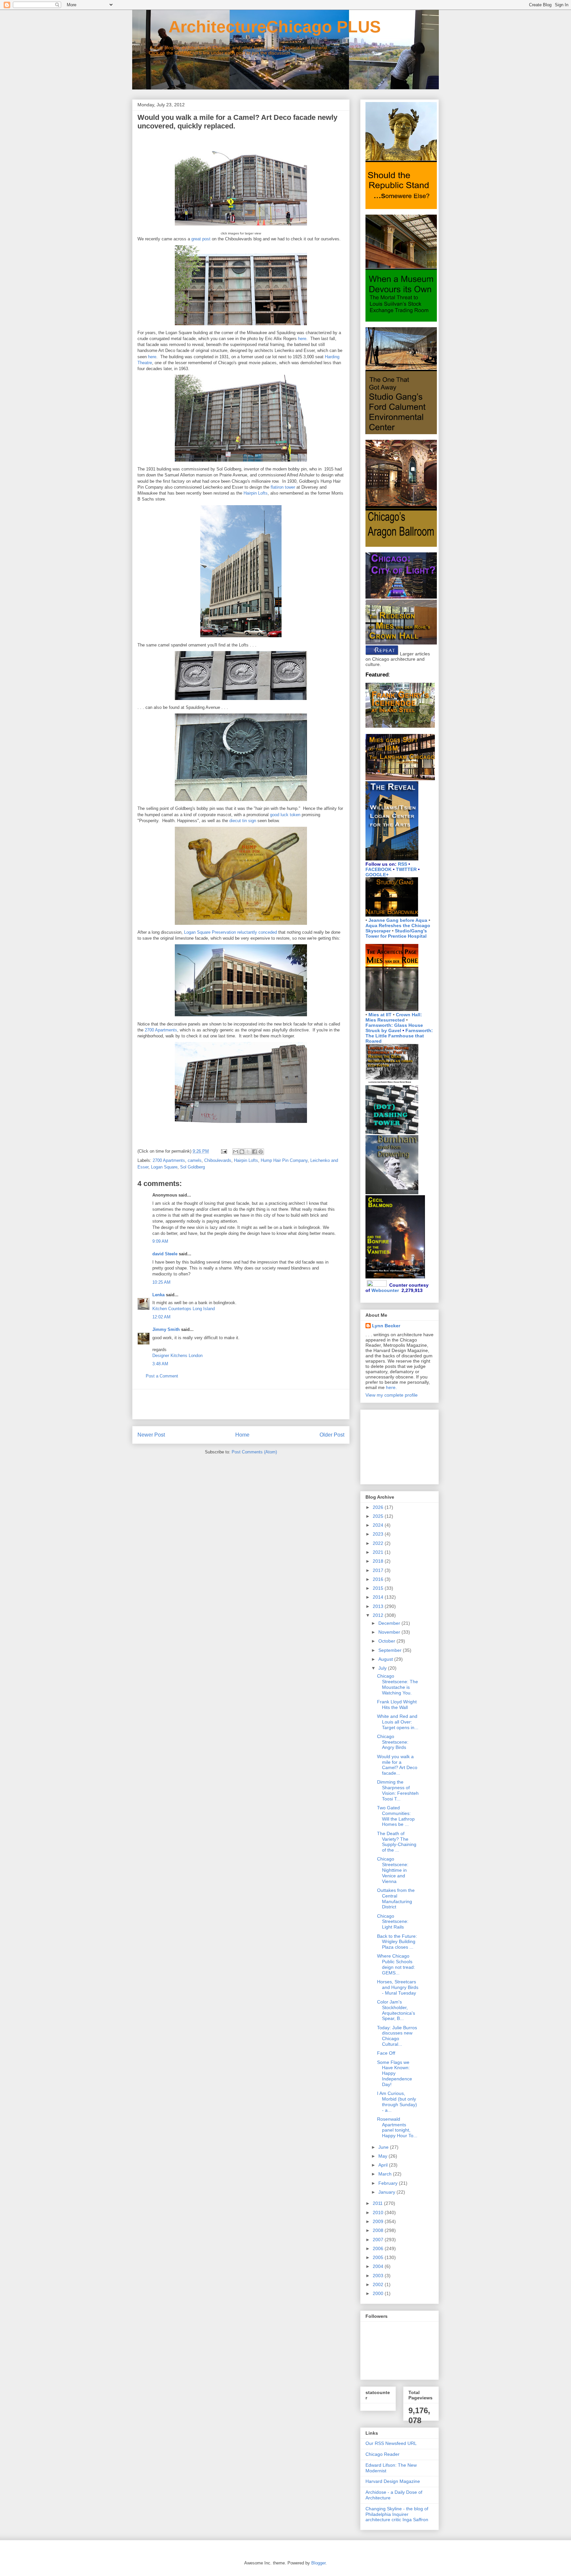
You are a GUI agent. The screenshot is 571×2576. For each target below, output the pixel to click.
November (390, 1632)
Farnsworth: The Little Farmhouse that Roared (399, 1036)
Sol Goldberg (192, 1167)
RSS (402, 864)
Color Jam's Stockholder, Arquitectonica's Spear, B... (396, 2010)
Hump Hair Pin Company (284, 1160)
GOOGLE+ (377, 875)
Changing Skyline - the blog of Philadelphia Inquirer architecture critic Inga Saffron (397, 2514)
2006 (379, 2248)
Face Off (386, 2053)
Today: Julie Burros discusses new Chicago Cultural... (397, 2036)
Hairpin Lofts (256, 493)
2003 (379, 2276)
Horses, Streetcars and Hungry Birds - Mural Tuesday (398, 1987)
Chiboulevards (218, 1160)
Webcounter (385, 1290)
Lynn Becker (386, 1326)
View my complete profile (392, 1395)
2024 (379, 1525)
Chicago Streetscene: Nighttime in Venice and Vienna (393, 1870)
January (387, 2192)
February (389, 2183)
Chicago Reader (382, 2454)
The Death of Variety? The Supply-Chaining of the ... (397, 1842)
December (390, 1623)
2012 (379, 1615)
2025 (379, 1516)
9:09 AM (160, 1241)
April (384, 2165)
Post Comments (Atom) (254, 1452)
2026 (379, 1507)
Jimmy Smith (166, 1329)
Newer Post (151, 1435)
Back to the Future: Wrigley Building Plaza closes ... (397, 1942)
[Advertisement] (241, 1404)
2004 (379, 2266)
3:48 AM (160, 1364)
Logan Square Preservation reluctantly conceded (230, 932)
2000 (379, 2293)
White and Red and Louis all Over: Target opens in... (398, 1722)
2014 (379, 1597)
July (383, 1668)
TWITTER (406, 869)
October (387, 1641)
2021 (379, 1552)
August (386, 1659)
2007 (379, 2240)
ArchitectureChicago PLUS (256, 27)
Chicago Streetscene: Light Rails (393, 1922)
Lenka (158, 1295)
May (383, 2156)
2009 (379, 2221)
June (384, 2147)
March (386, 2174)
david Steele (165, 1254)
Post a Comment (162, 1376)
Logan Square (164, 1167)
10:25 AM (161, 1282)
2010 (379, 2212)
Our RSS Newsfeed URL (391, 2443)
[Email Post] (224, 1151)
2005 (379, 2257)
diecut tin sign (243, 821)
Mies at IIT (380, 1015)
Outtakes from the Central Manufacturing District (396, 1898)
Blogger (318, 2563)
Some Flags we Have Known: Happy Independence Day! (395, 2073)
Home (242, 1435)
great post (201, 239)
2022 (379, 1543)
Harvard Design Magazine (393, 2481)
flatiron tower (283, 487)
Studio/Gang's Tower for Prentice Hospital (396, 933)
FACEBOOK (379, 869)
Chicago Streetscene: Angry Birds (393, 1742)
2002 (379, 2284)
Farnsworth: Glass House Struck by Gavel (394, 1028)
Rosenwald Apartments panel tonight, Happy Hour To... (397, 2127)
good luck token (285, 815)
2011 (378, 2203)
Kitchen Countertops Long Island (184, 1309)
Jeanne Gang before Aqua (398, 920)
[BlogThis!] (242, 1152)
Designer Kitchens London (177, 1356)
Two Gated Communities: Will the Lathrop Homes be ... (396, 1816)
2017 (379, 1570)
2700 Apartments (161, 1030)
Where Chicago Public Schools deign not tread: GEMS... (396, 1964)
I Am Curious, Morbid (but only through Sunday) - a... (397, 2102)
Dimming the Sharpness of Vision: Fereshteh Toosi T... (398, 1790)
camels (195, 1160)
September (391, 1650)
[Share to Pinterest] (261, 1152)
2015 (379, 1588)
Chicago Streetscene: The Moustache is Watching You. (398, 1684)
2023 (379, 1534)
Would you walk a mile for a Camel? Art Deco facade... (397, 1765)
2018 (379, 1561)
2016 (379, 1579)
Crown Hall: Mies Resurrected (394, 1017)
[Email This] (236, 1152)
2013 (379, 1606)
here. (391, 1387)
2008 (379, 2230)
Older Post (332, 1435)
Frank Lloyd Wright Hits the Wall (397, 1705)
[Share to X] (248, 1152)
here (302, 339)
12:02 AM (161, 1317)
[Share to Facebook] (254, 1152)
